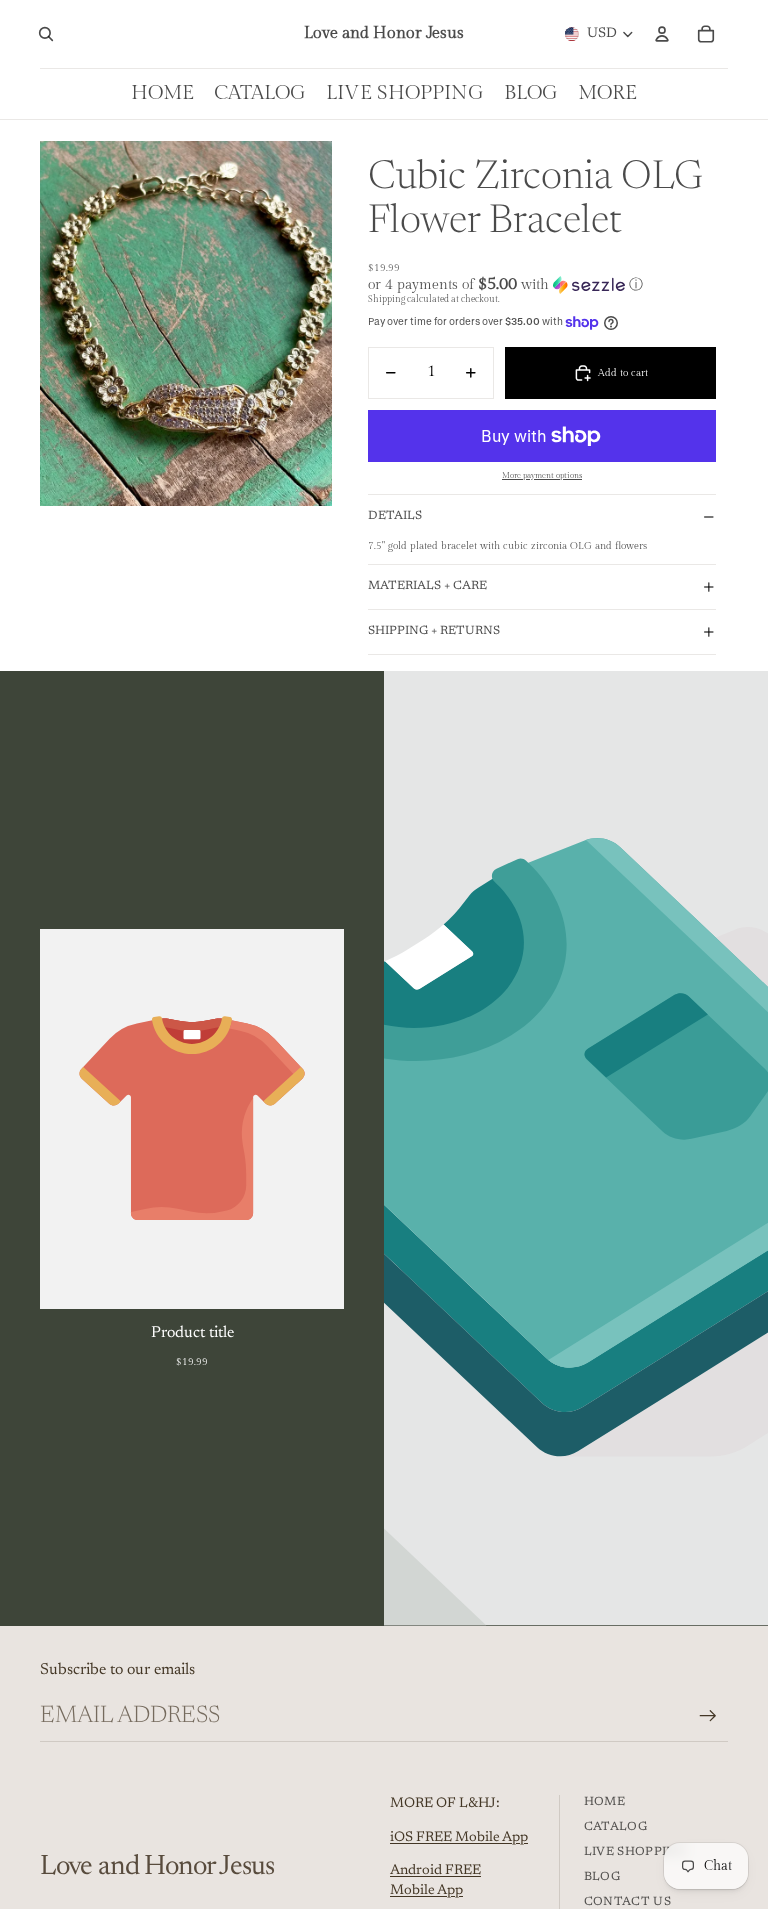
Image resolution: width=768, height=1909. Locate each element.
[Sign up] (708, 1716)
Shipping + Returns (434, 631)
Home (604, 1802)
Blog (602, 1877)
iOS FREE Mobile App (459, 1838)
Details (395, 516)
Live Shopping (635, 1852)
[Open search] (46, 34)
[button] (542, 284)
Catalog (616, 1827)
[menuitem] (607, 93)
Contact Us (628, 1902)
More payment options (542, 475)
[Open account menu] (662, 34)
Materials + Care (427, 586)
